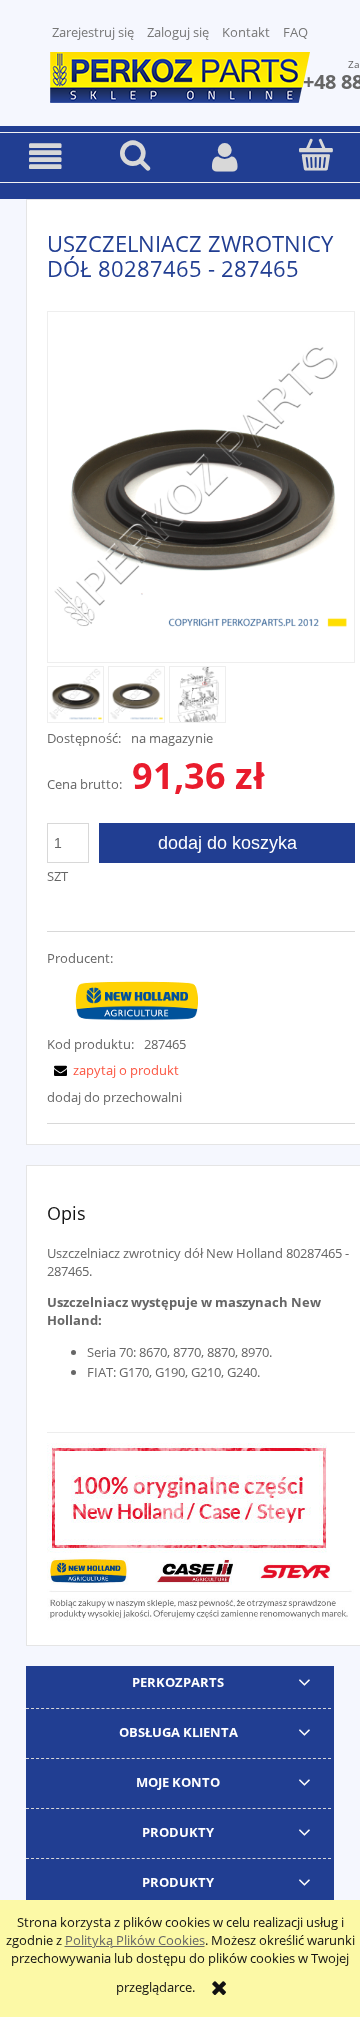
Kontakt (246, 32)
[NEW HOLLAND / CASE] (137, 999)
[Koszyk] (315, 155)
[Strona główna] (180, 75)
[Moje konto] (225, 156)
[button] (45, 156)
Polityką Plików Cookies (135, 1940)
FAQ (295, 32)
